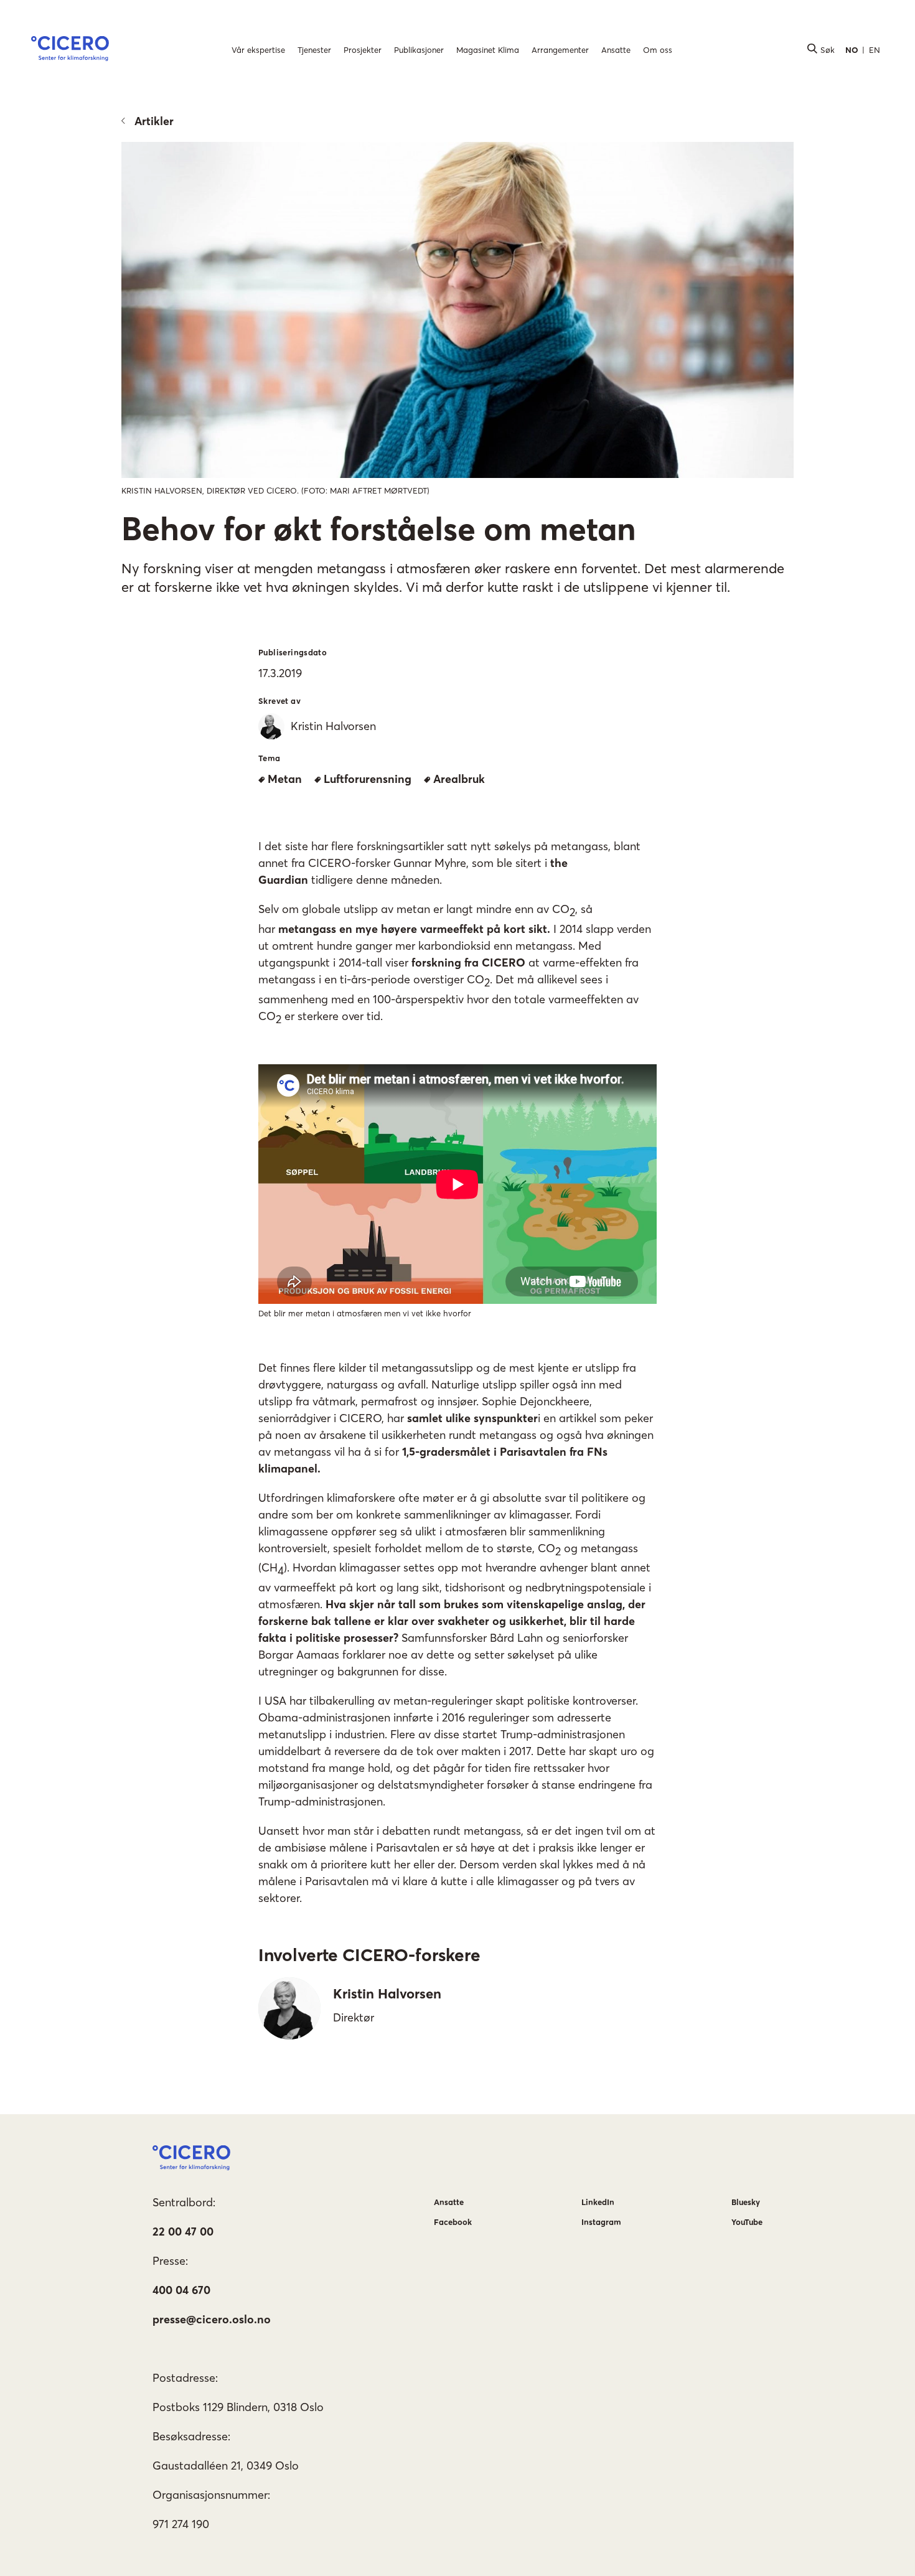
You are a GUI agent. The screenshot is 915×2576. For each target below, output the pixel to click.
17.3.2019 (280, 673)
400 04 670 (181, 2290)
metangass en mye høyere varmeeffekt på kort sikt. (414, 929)
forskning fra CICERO (468, 962)
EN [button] (875, 50)
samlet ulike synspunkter (472, 1418)
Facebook (453, 2222)
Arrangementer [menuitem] (560, 50)
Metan (285, 779)
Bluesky (746, 2202)
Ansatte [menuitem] (616, 50)
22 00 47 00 (183, 2232)
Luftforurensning (368, 779)
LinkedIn (598, 2202)
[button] (70, 50)
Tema (270, 758)
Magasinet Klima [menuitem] (488, 50)
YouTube (747, 2222)
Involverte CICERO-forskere (369, 1955)
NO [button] (852, 50)
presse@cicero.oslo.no (212, 2319)
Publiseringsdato (293, 652)
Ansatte (449, 2202)
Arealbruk (459, 779)
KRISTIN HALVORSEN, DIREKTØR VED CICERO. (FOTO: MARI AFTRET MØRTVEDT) (275, 490)
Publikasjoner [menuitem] (419, 50)
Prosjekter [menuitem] (363, 50)
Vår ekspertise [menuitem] (258, 50)
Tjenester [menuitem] (314, 50)
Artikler (154, 121)
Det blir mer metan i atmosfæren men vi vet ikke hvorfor (365, 1313)
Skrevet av (279, 701)
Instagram (601, 2222)
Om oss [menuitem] (658, 50)
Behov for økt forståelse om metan (379, 528)
